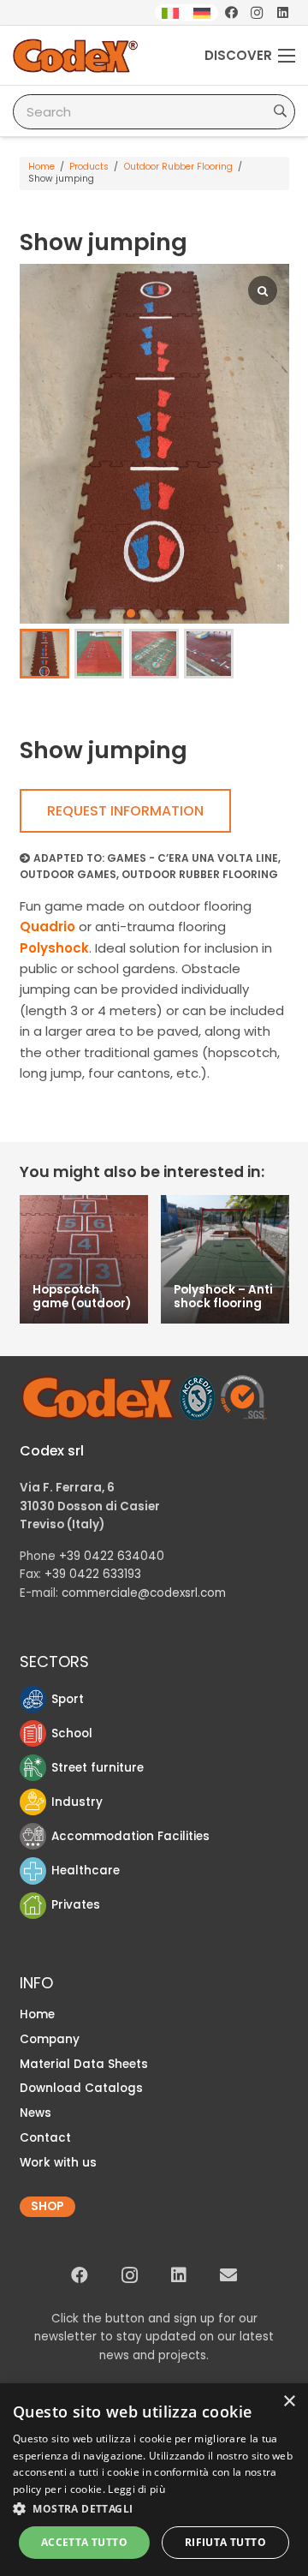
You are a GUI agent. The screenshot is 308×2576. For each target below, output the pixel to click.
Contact (45, 2138)
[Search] (280, 111)
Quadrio (47, 926)
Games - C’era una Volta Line (192, 858)
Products (89, 167)
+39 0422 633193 (93, 1574)
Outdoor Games (68, 874)
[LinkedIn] (282, 13)
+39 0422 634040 (112, 1556)
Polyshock (54, 948)
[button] (131, 613)
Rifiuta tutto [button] (225, 2542)
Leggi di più (136, 2489)
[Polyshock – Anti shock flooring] (225, 1259)
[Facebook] (231, 13)
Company (50, 2039)
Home (41, 167)
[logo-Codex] (76, 56)
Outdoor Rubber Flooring (178, 167)
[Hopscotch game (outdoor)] (84, 1259)
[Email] (228, 2275)
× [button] (289, 2402)
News (36, 2113)
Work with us (58, 2163)
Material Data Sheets (84, 2064)
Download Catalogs (81, 2088)
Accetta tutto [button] (84, 2542)
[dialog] (154, 2480)
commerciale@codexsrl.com (144, 1593)
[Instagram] (257, 13)
